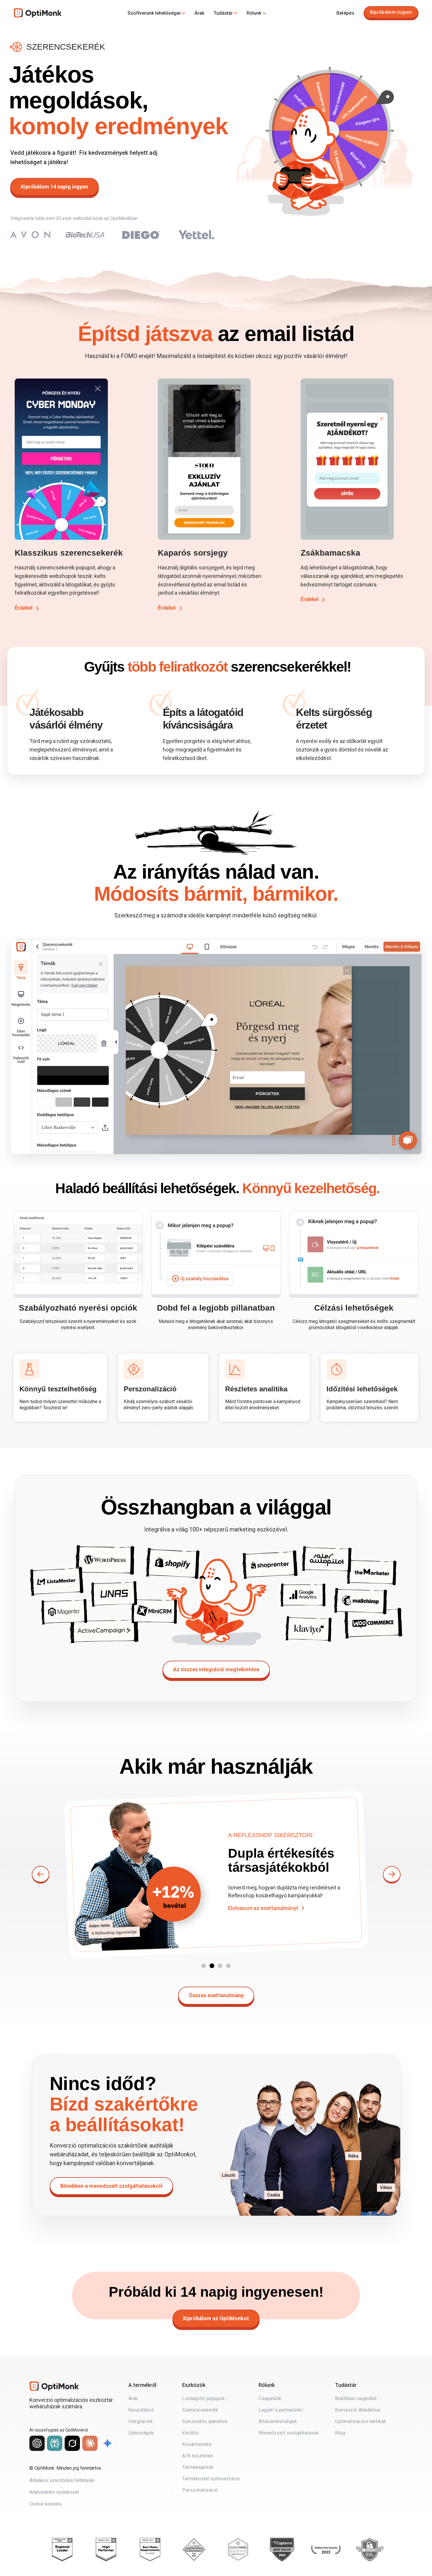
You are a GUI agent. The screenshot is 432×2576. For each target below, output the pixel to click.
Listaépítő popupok (204, 2398)
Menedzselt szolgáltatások (289, 2433)
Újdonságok (141, 2433)
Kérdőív (191, 2433)
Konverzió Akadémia (358, 2410)
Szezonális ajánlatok (205, 2421)
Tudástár (223, 13)
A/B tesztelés (198, 2456)
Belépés (345, 13)
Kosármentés (197, 2444)
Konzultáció (141, 2410)
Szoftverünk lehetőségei (154, 13)
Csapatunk (270, 2398)
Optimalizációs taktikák (361, 2421)
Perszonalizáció (200, 2490)
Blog (340, 2433)
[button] (204, 1966)
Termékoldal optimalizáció (211, 2479)
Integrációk (141, 2421)
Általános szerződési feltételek (62, 2480)
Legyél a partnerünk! (281, 2410)
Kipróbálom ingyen (391, 12)
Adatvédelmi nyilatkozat (54, 2492)
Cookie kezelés (46, 2504)
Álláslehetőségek (278, 2421)
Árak (199, 13)
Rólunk (254, 13)
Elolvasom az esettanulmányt (263, 1927)
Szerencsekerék (200, 2410)
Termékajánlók (198, 2467)
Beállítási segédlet (356, 2398)
